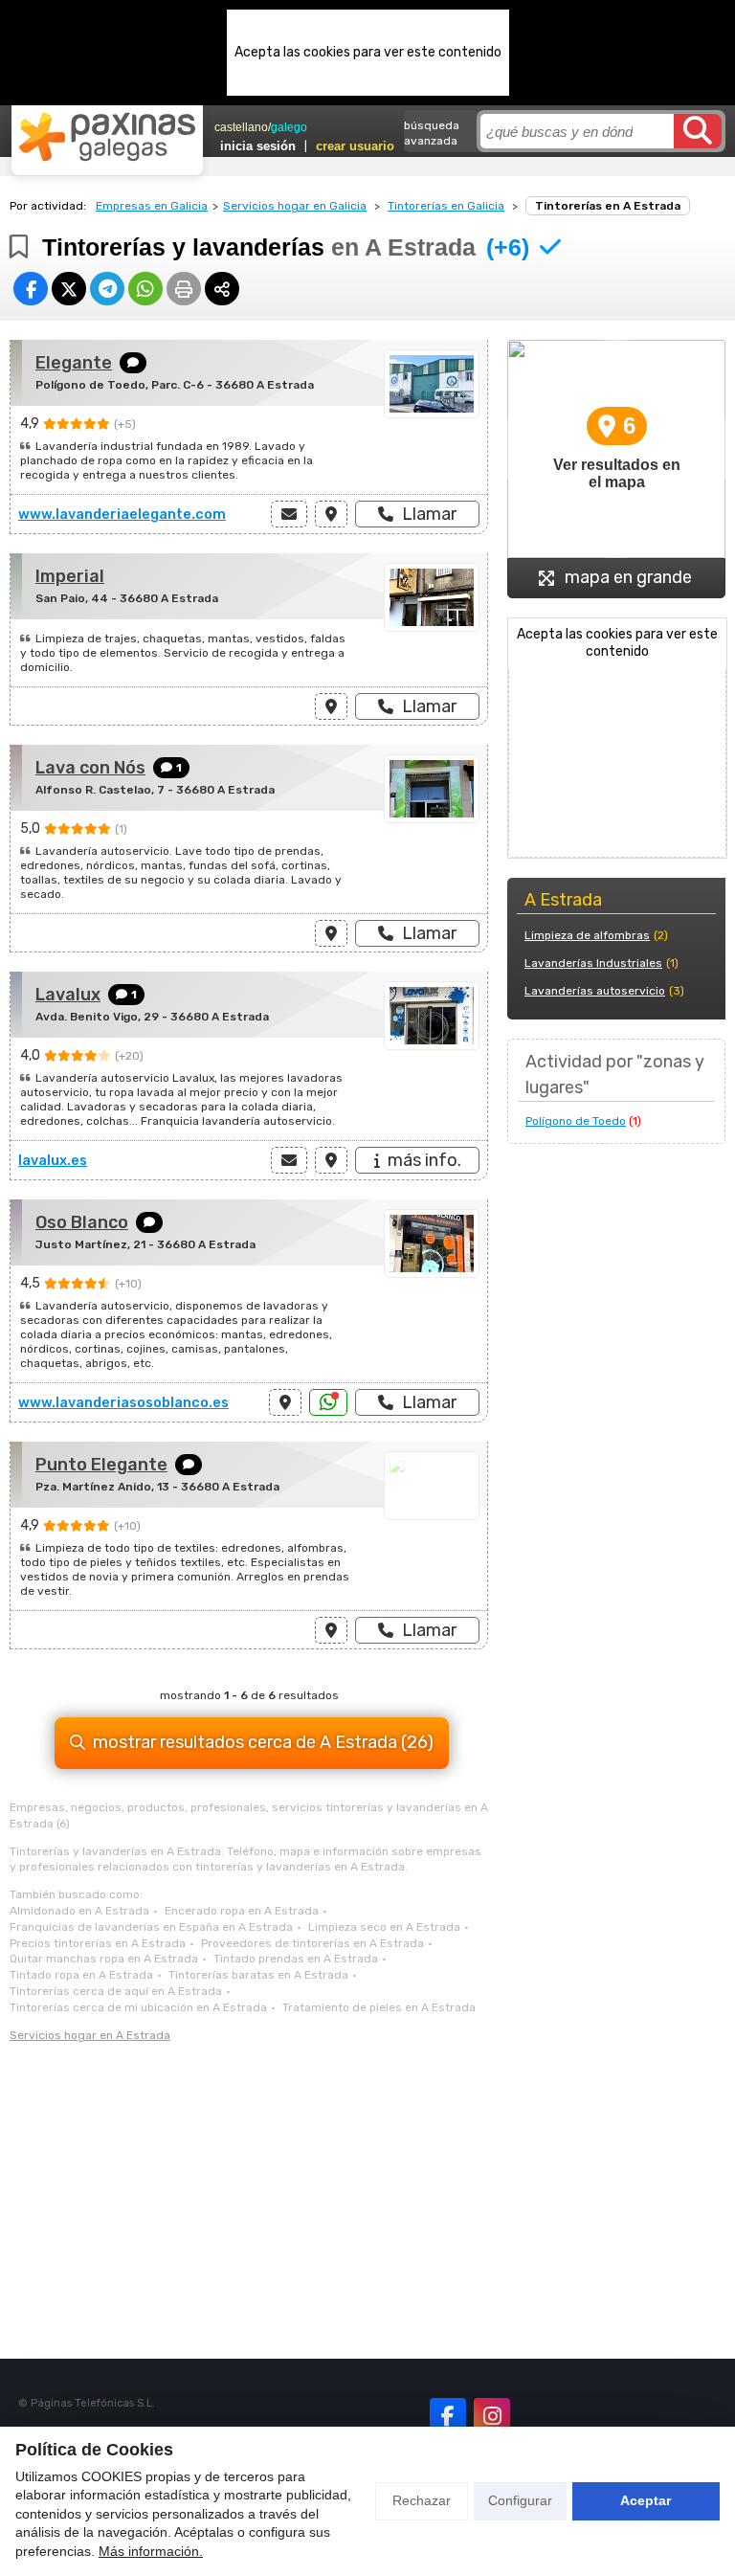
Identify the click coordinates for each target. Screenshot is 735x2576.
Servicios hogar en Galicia (295, 206)
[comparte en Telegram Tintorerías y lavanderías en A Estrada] (107, 289)
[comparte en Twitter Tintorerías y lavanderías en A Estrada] (69, 289)
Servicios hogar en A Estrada (90, 2035)
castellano (241, 127)
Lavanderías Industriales (593, 963)
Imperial (70, 576)
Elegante (74, 363)
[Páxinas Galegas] (107, 137)
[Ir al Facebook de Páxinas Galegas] (448, 2416)
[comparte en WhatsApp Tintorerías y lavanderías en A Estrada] (145, 289)
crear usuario (355, 146)
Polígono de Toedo (576, 1121)
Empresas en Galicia (152, 206)
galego (289, 127)
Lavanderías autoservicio (595, 991)
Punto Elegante (101, 1465)
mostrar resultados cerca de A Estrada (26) (263, 1742)
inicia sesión (258, 146)
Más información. (151, 2551)
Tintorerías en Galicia (446, 206)
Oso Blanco (82, 1222)
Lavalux (68, 995)
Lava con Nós (90, 768)
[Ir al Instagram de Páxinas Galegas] (492, 2416)
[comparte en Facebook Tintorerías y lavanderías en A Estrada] (31, 289)
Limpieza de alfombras (587, 935)
